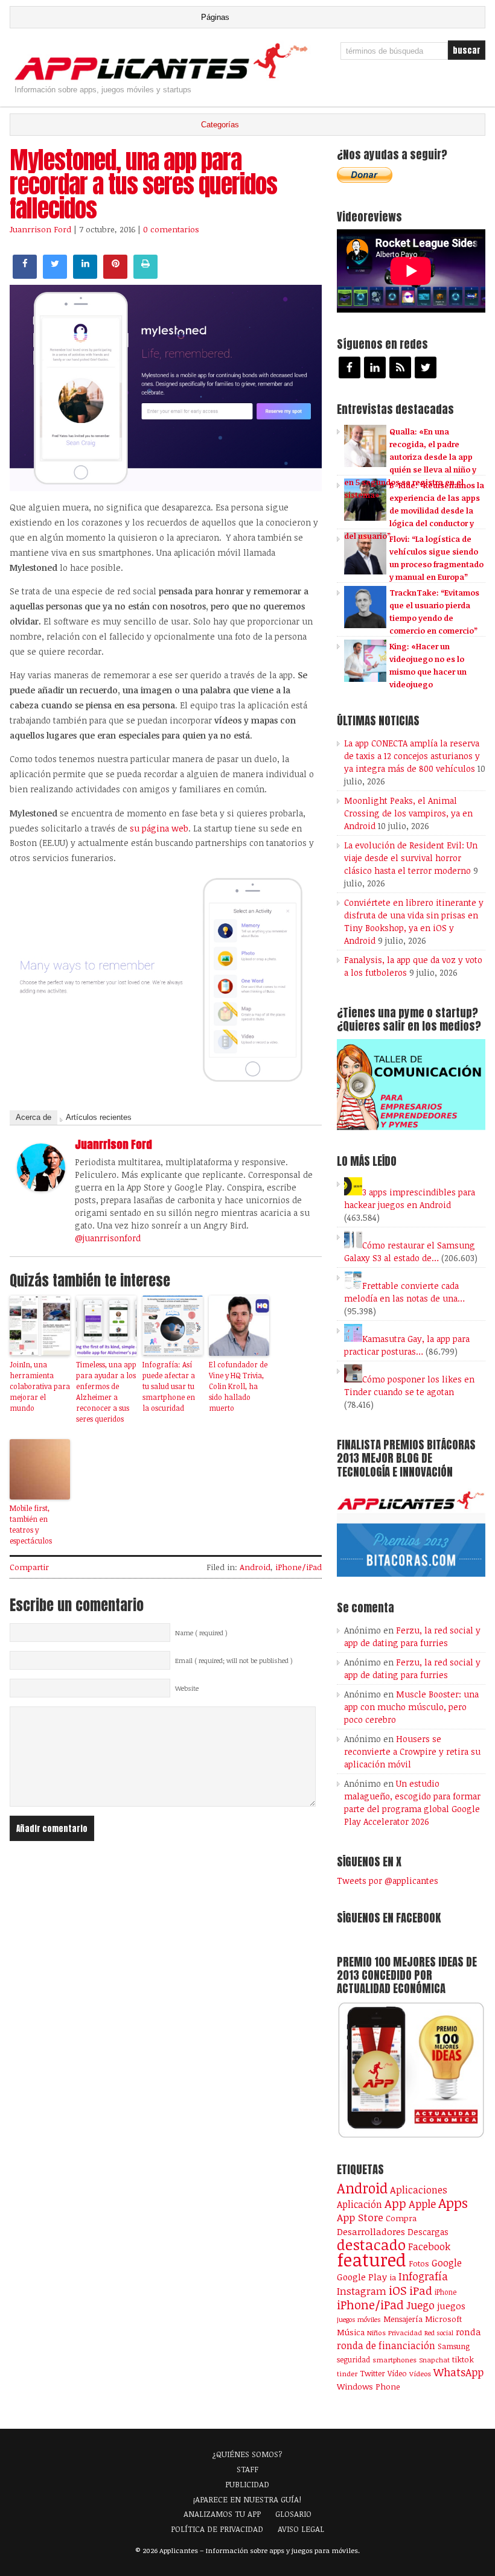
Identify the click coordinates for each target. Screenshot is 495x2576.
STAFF (247, 2469)
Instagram (362, 2291)
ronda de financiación (386, 2345)
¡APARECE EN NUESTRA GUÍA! (247, 2499)
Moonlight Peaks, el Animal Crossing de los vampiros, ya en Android (408, 813)
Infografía (423, 2276)
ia (393, 2277)
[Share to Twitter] (55, 275)
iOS (398, 2290)
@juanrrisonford (108, 1238)
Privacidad (405, 2333)
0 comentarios (171, 229)
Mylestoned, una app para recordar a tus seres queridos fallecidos (143, 184)
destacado (371, 2244)
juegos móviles (359, 2319)
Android (255, 1567)
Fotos (419, 2263)
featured (372, 2259)
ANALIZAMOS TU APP (222, 2514)
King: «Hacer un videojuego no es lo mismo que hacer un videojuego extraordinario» (405, 672)
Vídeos (420, 2373)
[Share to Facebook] (25, 275)
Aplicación (359, 2204)
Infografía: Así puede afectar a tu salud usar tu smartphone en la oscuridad (169, 1386)
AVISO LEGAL (301, 2529)
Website (187, 1688)
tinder (347, 2374)
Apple (422, 2204)
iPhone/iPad (299, 1567)
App (395, 2203)
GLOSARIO (293, 2514)
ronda (468, 2332)
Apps (453, 2203)
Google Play (362, 2277)
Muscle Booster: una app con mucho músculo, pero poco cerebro (411, 1707)
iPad (421, 2290)
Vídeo (397, 2374)
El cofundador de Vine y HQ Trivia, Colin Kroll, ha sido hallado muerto (238, 1386)
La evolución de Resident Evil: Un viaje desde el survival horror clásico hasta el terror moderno (411, 858)
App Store (360, 2217)
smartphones (394, 2360)
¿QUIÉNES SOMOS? (247, 2454)
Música (351, 2332)
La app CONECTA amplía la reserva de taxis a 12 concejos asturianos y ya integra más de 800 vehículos (412, 756)
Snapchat (434, 2360)
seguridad (353, 2359)
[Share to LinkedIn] (85, 275)
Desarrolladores (371, 2231)
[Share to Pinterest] (115, 275)
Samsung (454, 2346)
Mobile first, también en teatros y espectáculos (31, 1524)
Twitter (372, 2373)
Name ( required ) (201, 1633)
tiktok (463, 2359)
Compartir (29, 1567)
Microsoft (443, 2319)
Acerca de (34, 1117)
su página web (159, 828)
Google (447, 2263)
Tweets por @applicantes (388, 1881)
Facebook (429, 2246)
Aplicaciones (419, 2190)
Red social (439, 2333)
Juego (420, 2305)
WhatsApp (458, 2372)
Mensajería (403, 2319)
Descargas (428, 2232)
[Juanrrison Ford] (41, 1188)
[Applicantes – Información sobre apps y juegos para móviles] (164, 79)
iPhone (445, 2292)
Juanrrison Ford (40, 229)
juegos (451, 2306)
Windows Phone (369, 2386)
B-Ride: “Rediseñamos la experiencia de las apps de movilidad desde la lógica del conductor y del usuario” (414, 510)
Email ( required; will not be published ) (234, 1661)
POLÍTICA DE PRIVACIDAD (217, 2529)
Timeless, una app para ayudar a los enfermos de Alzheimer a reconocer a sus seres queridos (106, 1391)
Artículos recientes (99, 1117)
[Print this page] (145, 275)
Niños (376, 2333)
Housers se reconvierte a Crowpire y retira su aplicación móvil (412, 1751)
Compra (401, 2218)
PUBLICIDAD (247, 2484)
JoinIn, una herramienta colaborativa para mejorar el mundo (40, 1386)
